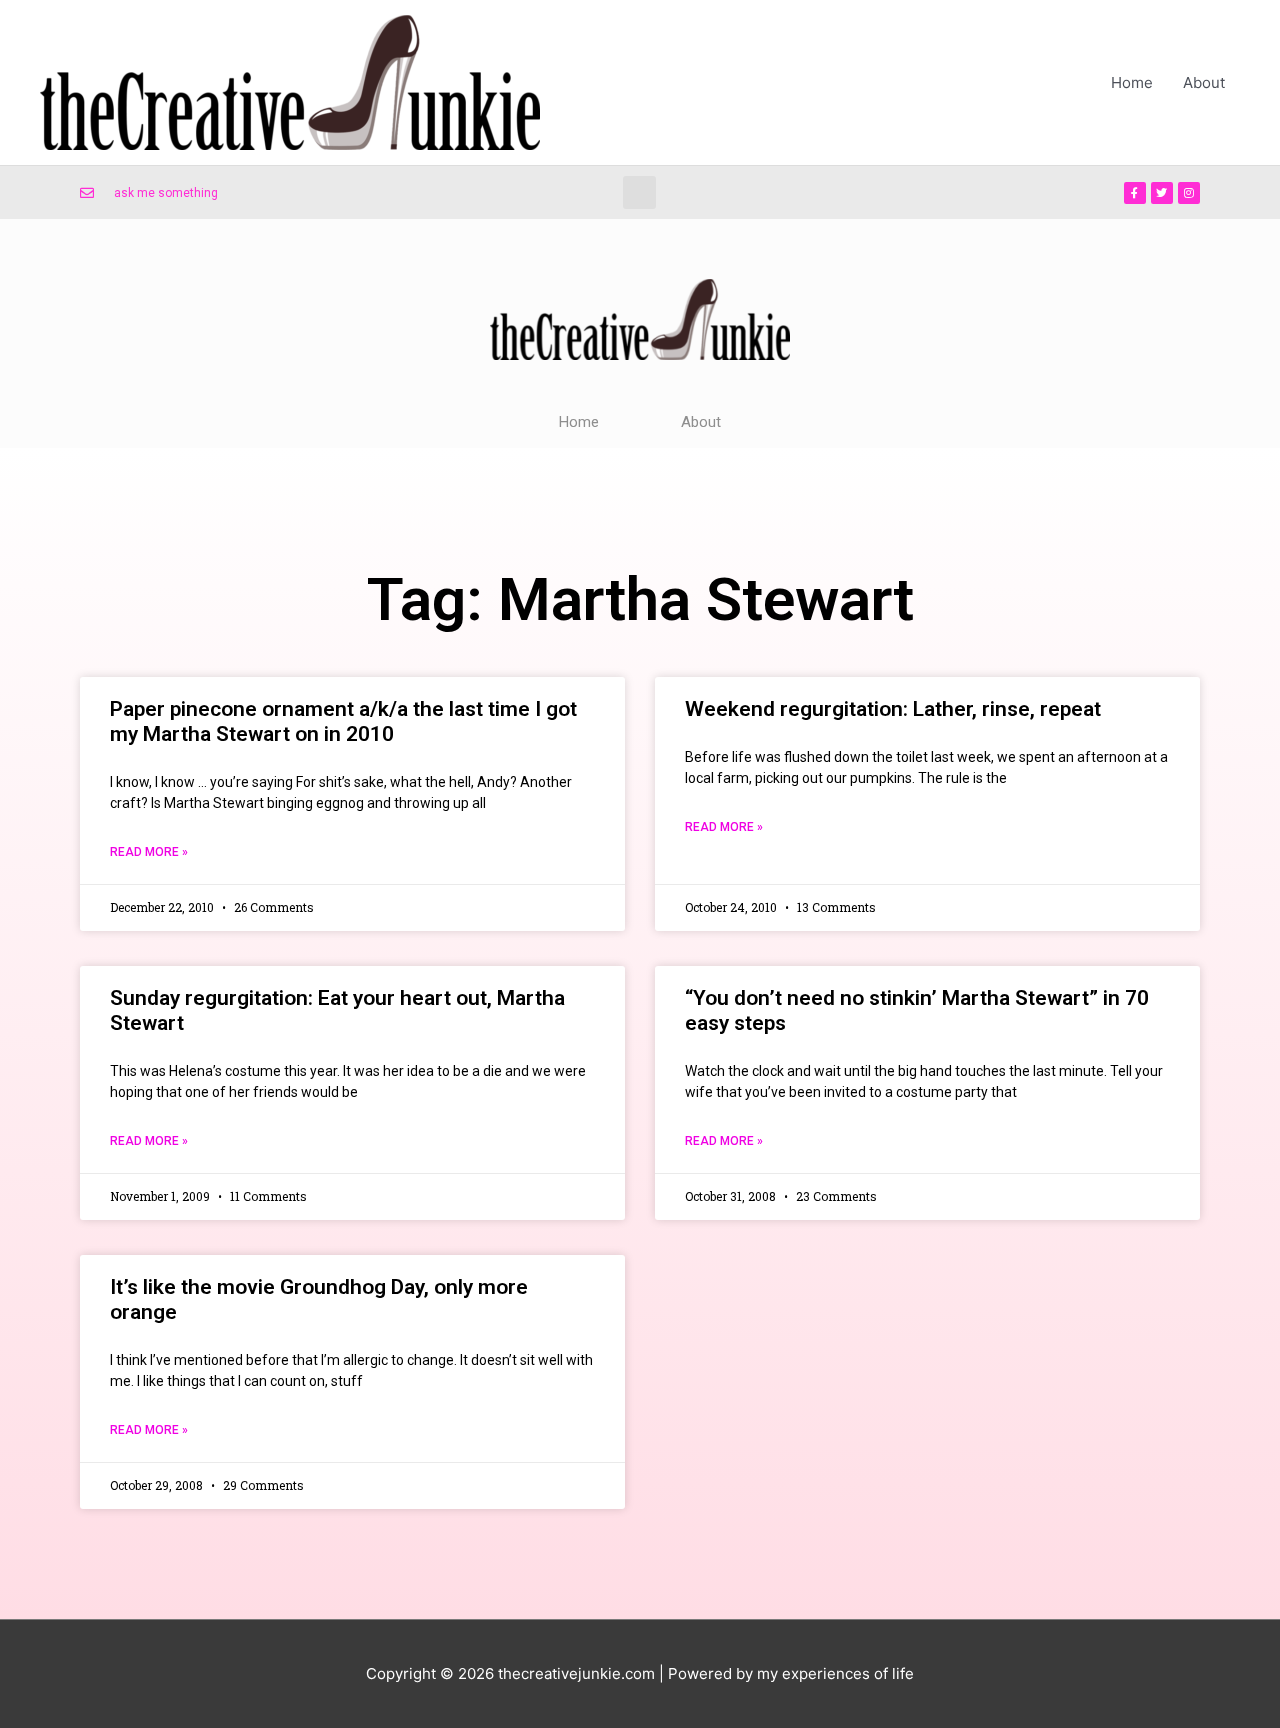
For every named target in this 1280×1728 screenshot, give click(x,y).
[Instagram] (1189, 193)
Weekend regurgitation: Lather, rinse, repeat (893, 709)
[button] (639, 192)
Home (1132, 82)
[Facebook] (1135, 193)
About (1204, 82)
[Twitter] (1162, 193)
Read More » (149, 852)
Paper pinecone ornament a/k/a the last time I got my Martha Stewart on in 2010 (343, 721)
